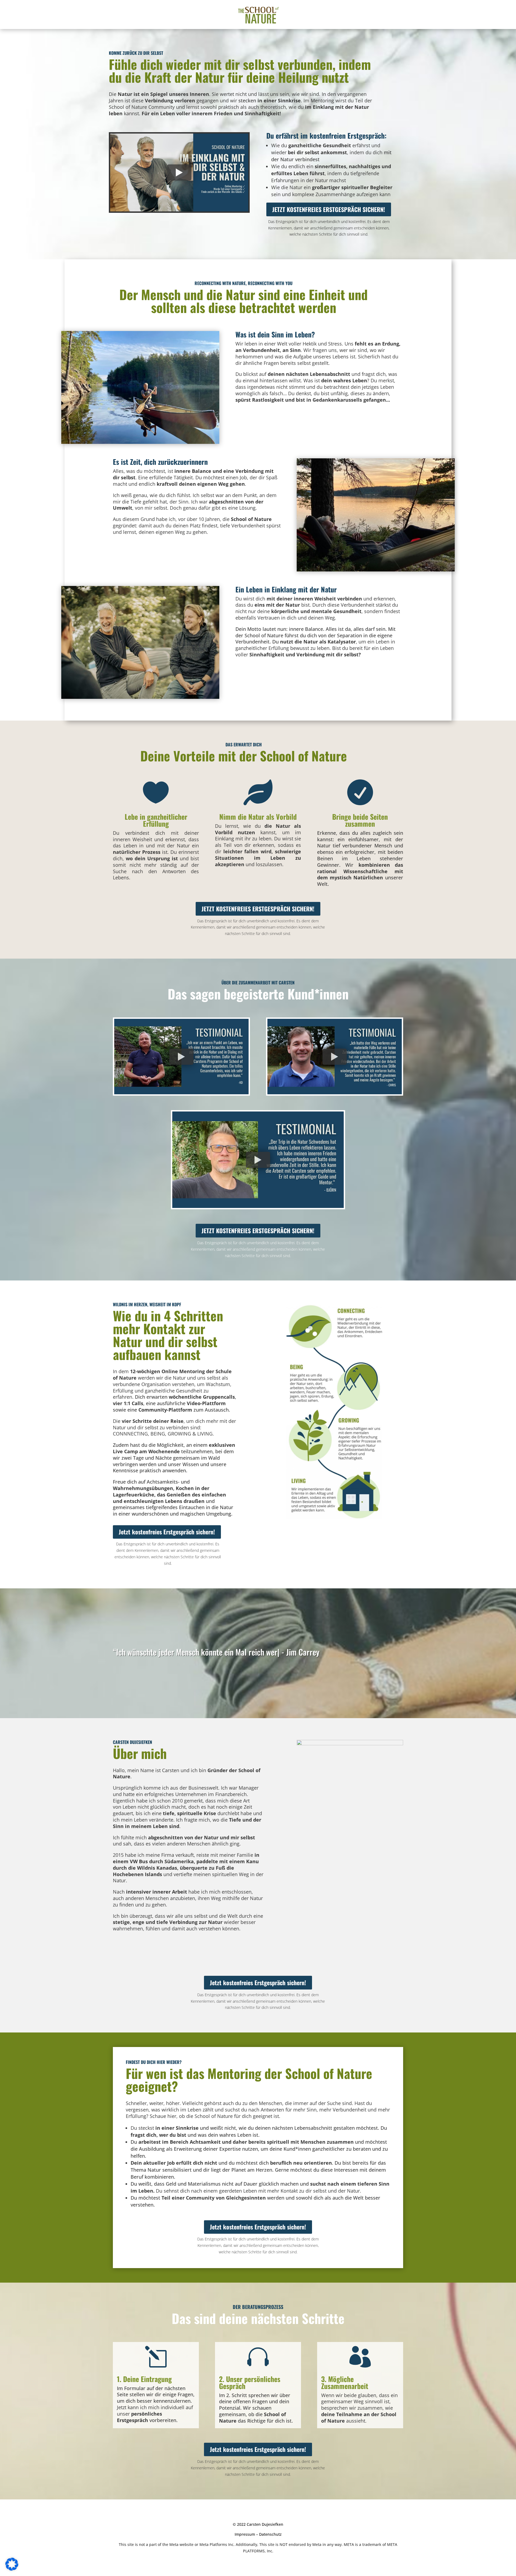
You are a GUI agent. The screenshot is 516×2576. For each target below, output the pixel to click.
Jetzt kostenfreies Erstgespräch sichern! (329, 209)
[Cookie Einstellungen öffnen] (12, 2569)
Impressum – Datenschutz (258, 2546)
